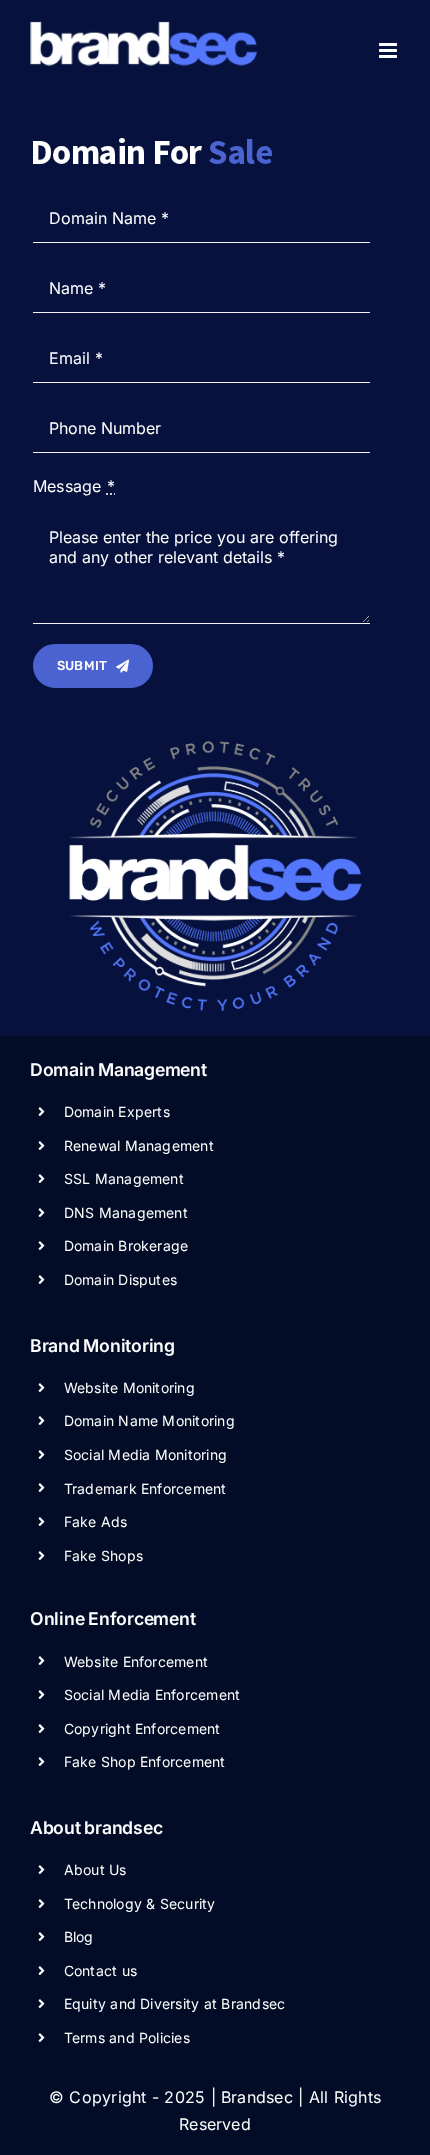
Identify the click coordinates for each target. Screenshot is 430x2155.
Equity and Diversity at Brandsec (175, 2003)
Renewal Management (139, 1145)
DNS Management (126, 1212)
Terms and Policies (127, 2037)
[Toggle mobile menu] (389, 50)
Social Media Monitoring (146, 1454)
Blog (79, 1936)
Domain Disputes (121, 1279)
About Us (95, 1869)
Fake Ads (96, 1521)
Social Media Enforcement (152, 1694)
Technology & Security (140, 1903)
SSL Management (124, 1178)
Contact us (100, 1970)
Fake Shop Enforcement (145, 1761)
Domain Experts (117, 1111)
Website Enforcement (136, 1661)
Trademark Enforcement (145, 1488)
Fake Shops (103, 1555)
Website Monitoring (129, 1387)
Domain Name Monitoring (149, 1420)
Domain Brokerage (126, 1245)
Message (74, 486)
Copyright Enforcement (142, 1728)
